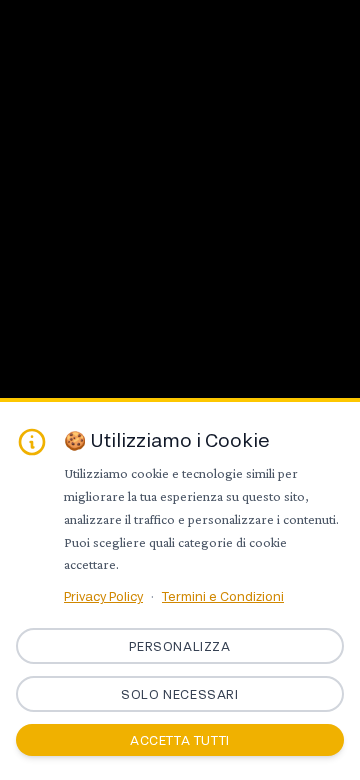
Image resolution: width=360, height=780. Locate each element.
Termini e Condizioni (223, 596)
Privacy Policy (103, 596)
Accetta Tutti (180, 740)
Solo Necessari (179, 694)
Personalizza (179, 646)
